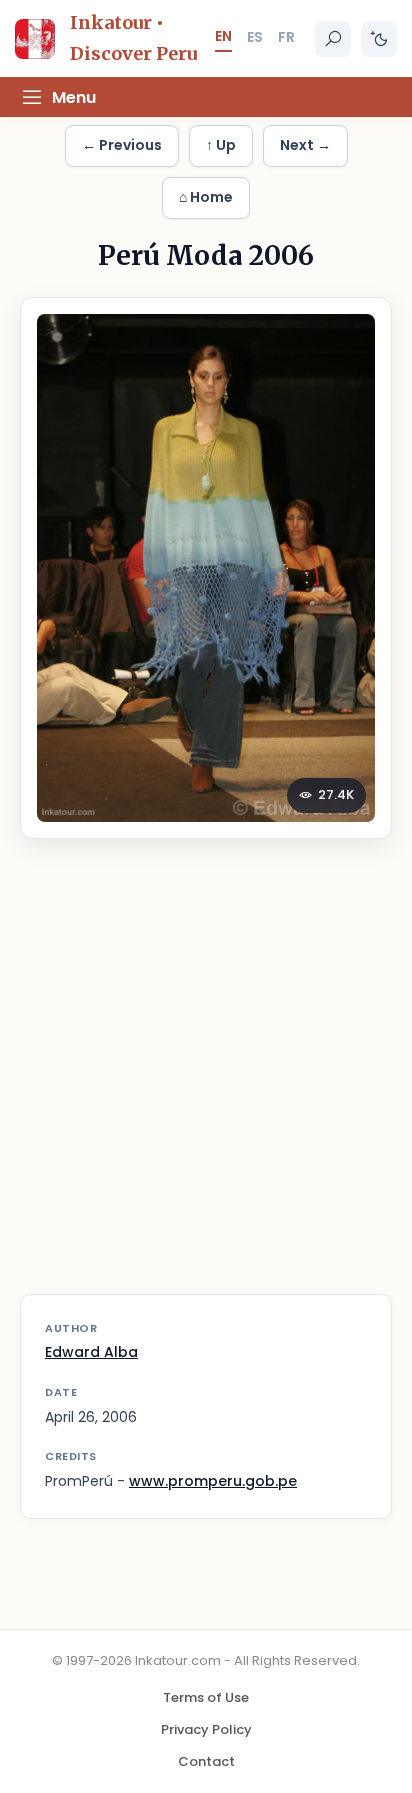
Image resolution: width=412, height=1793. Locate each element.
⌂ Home (206, 197)
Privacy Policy (206, 1729)
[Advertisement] (206, 1079)
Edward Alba (91, 1352)
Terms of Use (206, 1697)
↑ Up (221, 145)
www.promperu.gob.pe (213, 1481)
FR (286, 37)
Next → (305, 145)
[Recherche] (333, 39)
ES (255, 37)
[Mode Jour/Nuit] (379, 39)
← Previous (122, 145)
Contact (206, 1761)
